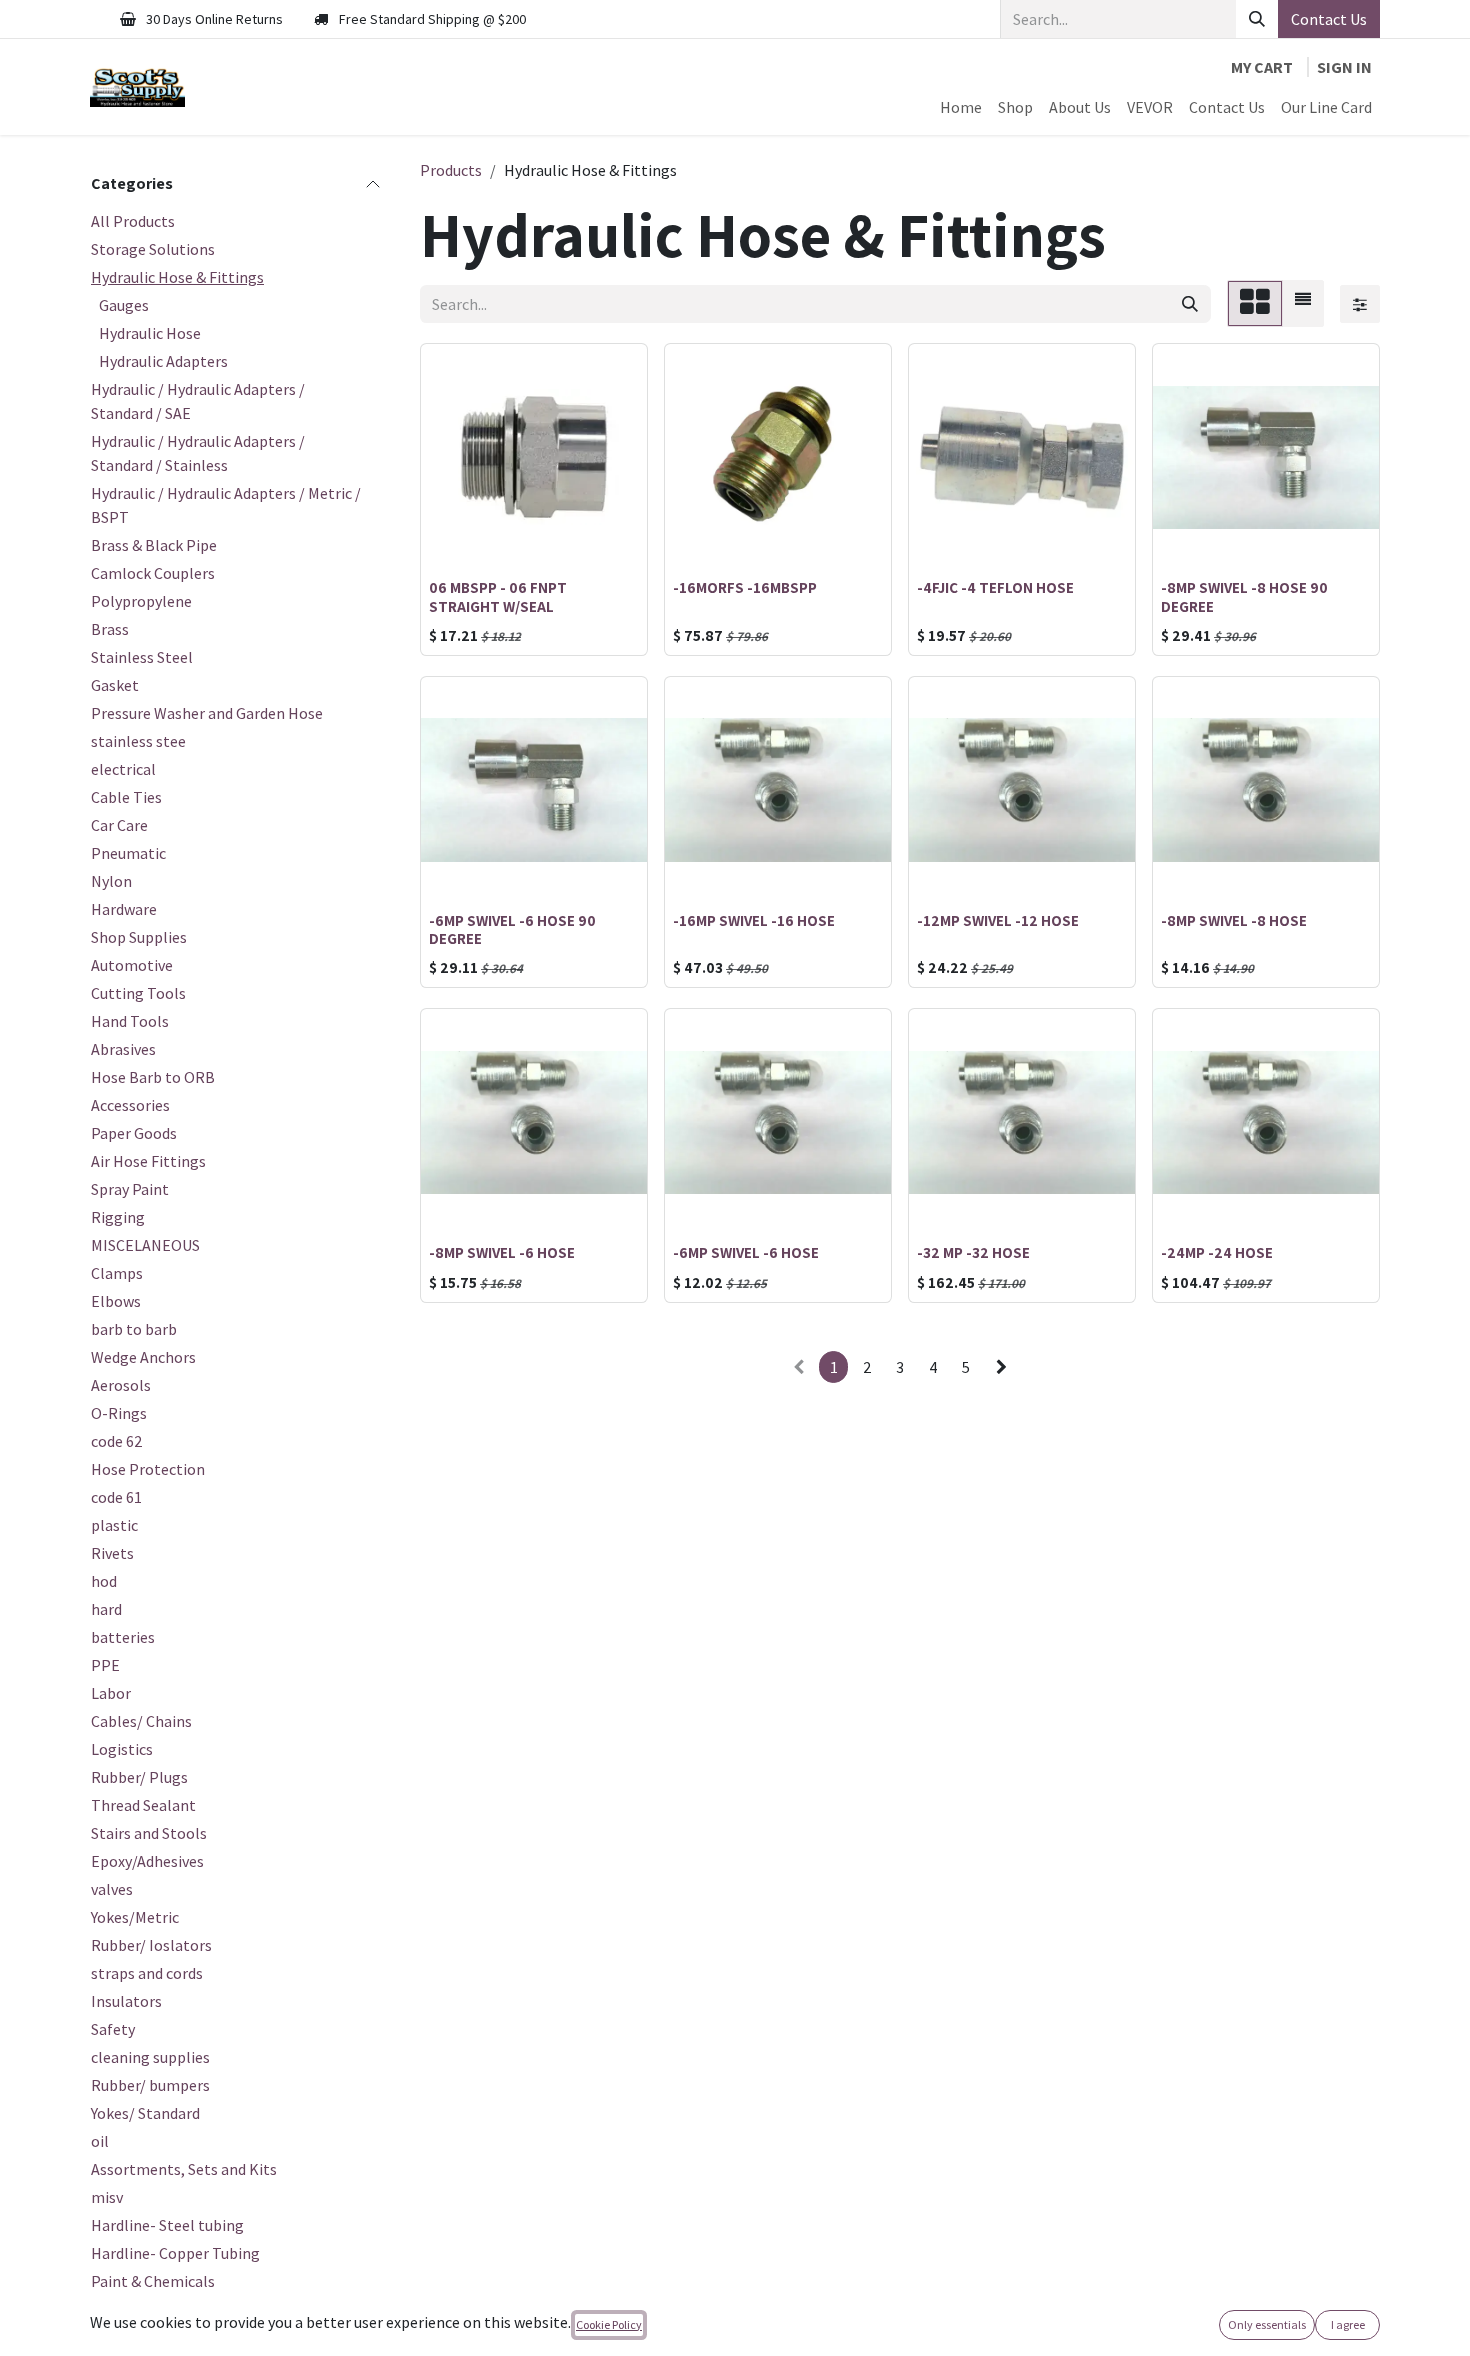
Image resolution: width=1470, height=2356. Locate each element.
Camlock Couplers (153, 573)
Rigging (118, 1217)
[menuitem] (961, 107)
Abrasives (123, 1049)
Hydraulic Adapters (163, 361)
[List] (1303, 303)
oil (100, 2141)
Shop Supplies (139, 937)
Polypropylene (141, 601)
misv (107, 2197)
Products (451, 170)
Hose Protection (148, 1469)
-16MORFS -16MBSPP (745, 587)
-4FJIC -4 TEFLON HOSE (995, 587)
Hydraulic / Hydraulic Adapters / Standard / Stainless (198, 453)
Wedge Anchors (143, 1357)
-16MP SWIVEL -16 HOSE (754, 920)
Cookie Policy (609, 2324)
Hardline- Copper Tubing (175, 2253)
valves (112, 1889)
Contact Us (1329, 19)
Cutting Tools (138, 993)
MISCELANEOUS (145, 1245)
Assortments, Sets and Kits (184, 2169)
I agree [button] (1348, 2324)
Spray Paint (130, 1189)
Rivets (112, 1553)
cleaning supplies (150, 2057)
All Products (133, 221)
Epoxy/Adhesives (147, 1861)
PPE (105, 1665)
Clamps (117, 1273)
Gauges (124, 305)
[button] (452, 543)
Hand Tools (130, 1021)
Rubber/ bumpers (150, 2085)
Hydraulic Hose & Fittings (177, 277)
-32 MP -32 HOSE (973, 1252)
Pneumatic (128, 853)
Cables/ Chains (141, 1721)
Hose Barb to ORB (153, 1077)
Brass (110, 629)
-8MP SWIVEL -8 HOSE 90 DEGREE (1244, 596)
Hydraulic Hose (150, 333)
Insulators (126, 2001)
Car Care (119, 825)
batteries (123, 1637)
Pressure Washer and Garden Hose (207, 713)
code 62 (116, 1441)
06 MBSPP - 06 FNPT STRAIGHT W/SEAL (498, 596)
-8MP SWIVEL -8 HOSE (1234, 920)
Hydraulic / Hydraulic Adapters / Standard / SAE (198, 401)
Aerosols (121, 1385)
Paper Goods (134, 1133)
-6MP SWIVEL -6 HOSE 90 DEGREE (512, 929)
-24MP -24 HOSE (1217, 1252)
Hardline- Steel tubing (167, 2225)
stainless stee (138, 741)
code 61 (116, 1497)
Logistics (122, 1749)
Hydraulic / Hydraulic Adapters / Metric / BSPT (226, 505)
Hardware (124, 909)
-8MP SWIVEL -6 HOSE (502, 1252)
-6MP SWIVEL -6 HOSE (746, 1252)
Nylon (111, 881)
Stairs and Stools (149, 1833)
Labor (111, 1693)
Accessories (130, 1105)
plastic (114, 1525)
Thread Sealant (143, 1805)
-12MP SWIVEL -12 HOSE (998, 920)
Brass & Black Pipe (154, 545)
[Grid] (1255, 303)
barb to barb (134, 1329)
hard (106, 1609)
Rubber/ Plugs (139, 1777)
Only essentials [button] (1267, 2324)
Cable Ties (126, 797)
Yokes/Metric (135, 1917)
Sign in (1344, 67)
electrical (123, 769)
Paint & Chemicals (153, 2281)
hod (104, 1581)
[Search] (1257, 19)
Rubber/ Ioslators (151, 1945)
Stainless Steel (142, 657)
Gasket (115, 685)
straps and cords (147, 1973)
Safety (113, 2029)
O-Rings (119, 1413)
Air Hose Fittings (148, 1161)
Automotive (132, 965)
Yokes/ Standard (145, 2113)
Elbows (116, 1301)
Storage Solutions (153, 249)
